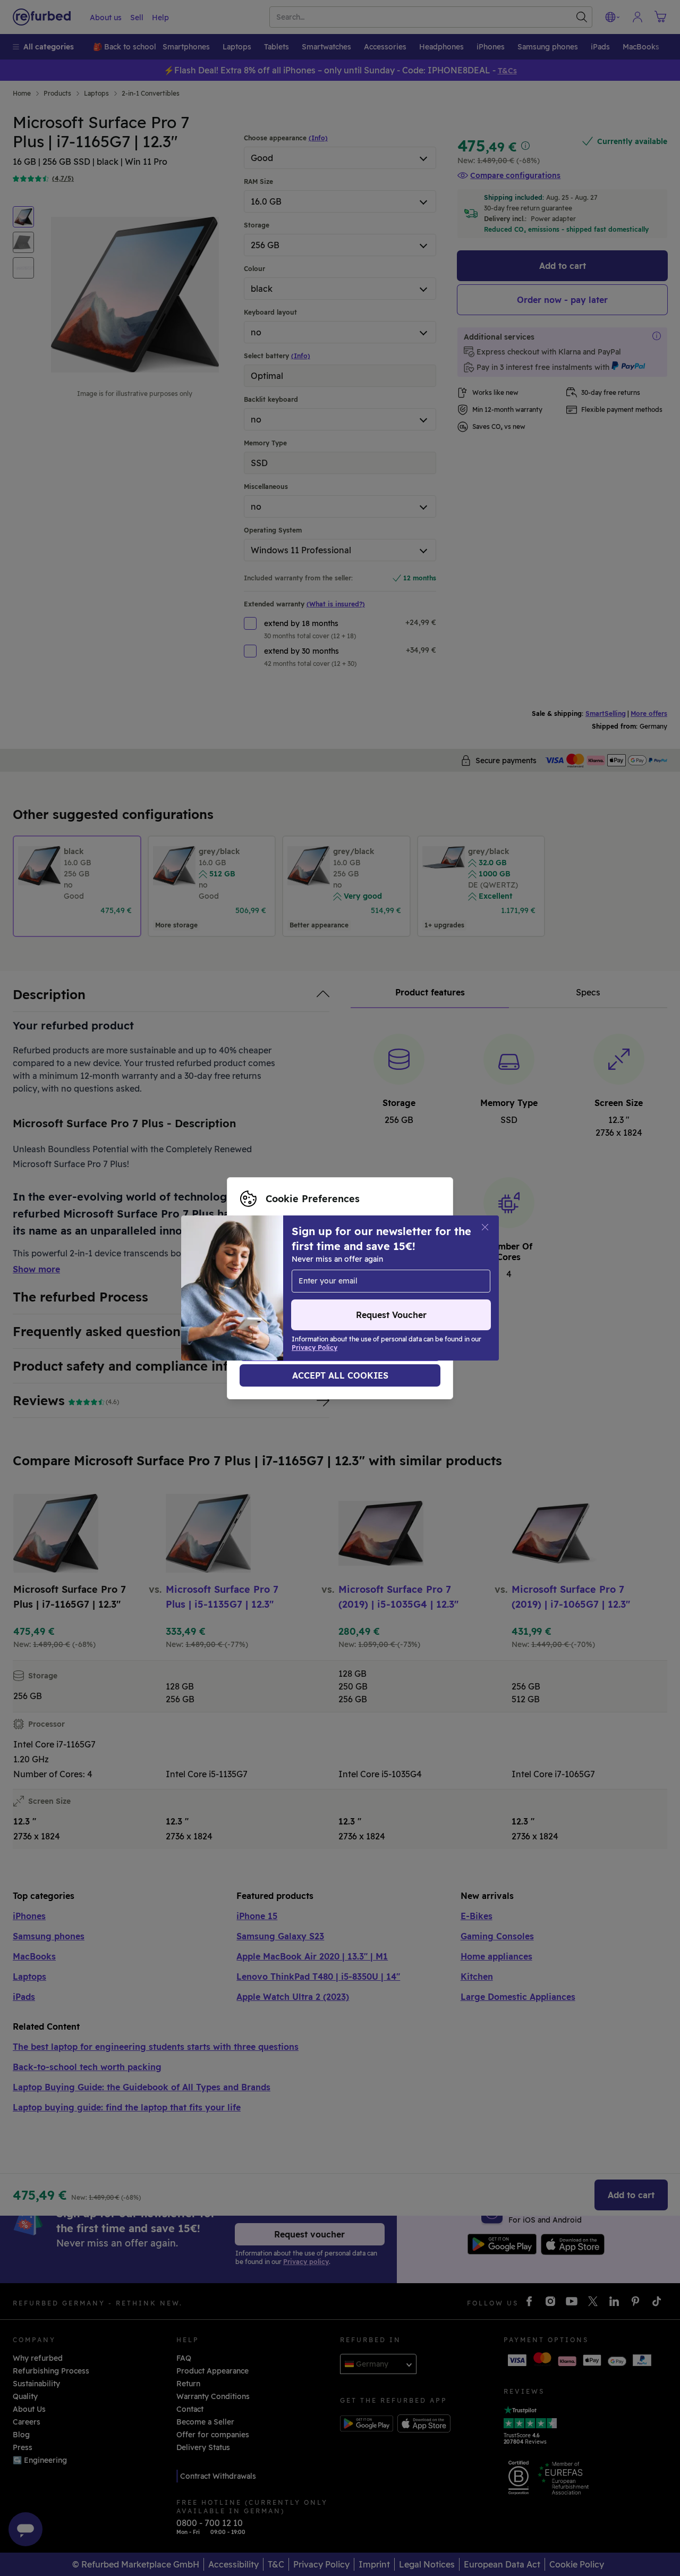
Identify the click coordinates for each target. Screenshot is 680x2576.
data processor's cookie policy (296, 1299)
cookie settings (269, 1277)
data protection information (292, 1288)
